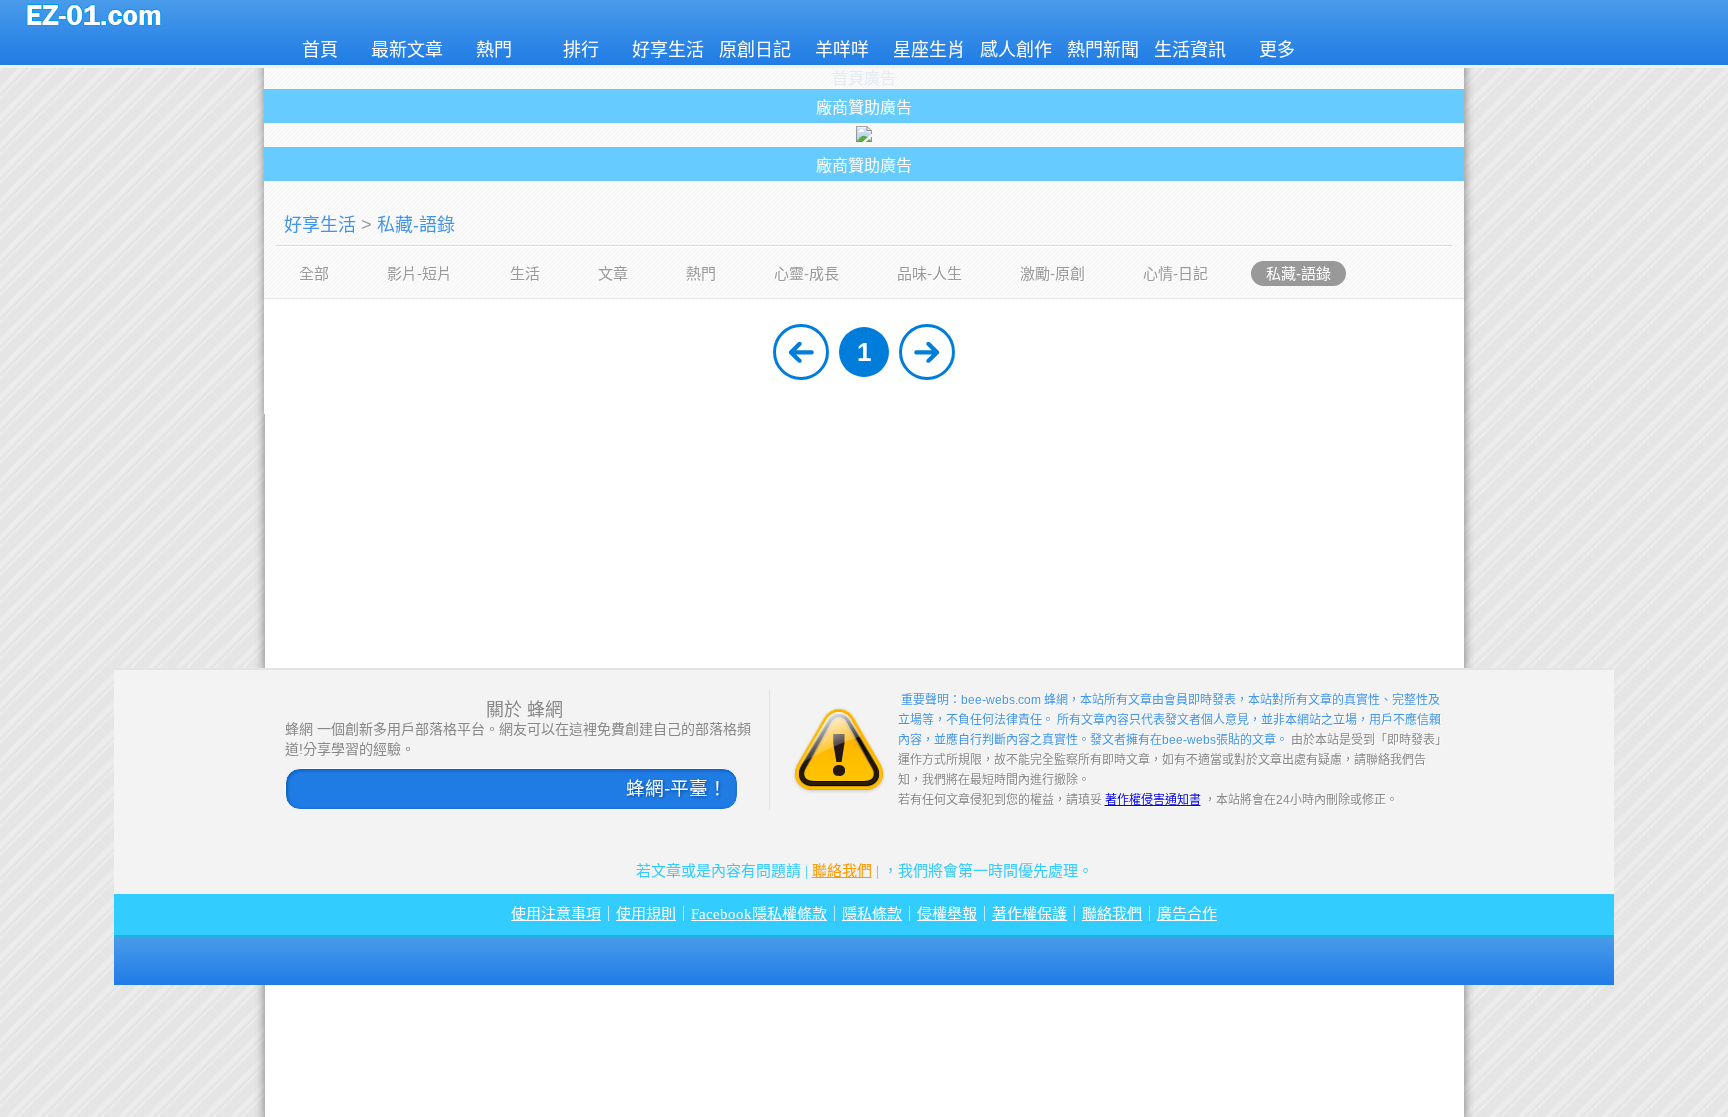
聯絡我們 (842, 871)
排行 (581, 50)
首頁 (320, 50)
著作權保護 (1029, 914)
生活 (525, 273)
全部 (314, 273)
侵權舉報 (947, 914)
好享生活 (668, 50)
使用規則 (646, 914)
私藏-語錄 (416, 225)
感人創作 (1016, 50)
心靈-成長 (806, 273)
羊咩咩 (842, 50)
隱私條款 (872, 914)
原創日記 (755, 50)
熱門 (494, 50)
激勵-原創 (1052, 273)
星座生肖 (929, 50)
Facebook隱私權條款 (759, 914)
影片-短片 (419, 273)
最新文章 (407, 50)
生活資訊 (1190, 50)
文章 (613, 273)
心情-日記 (1175, 273)
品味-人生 (929, 273)
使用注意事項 (556, 914)
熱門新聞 (1103, 50)
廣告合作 (1187, 914)
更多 (1277, 50)
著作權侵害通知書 (1153, 800)
